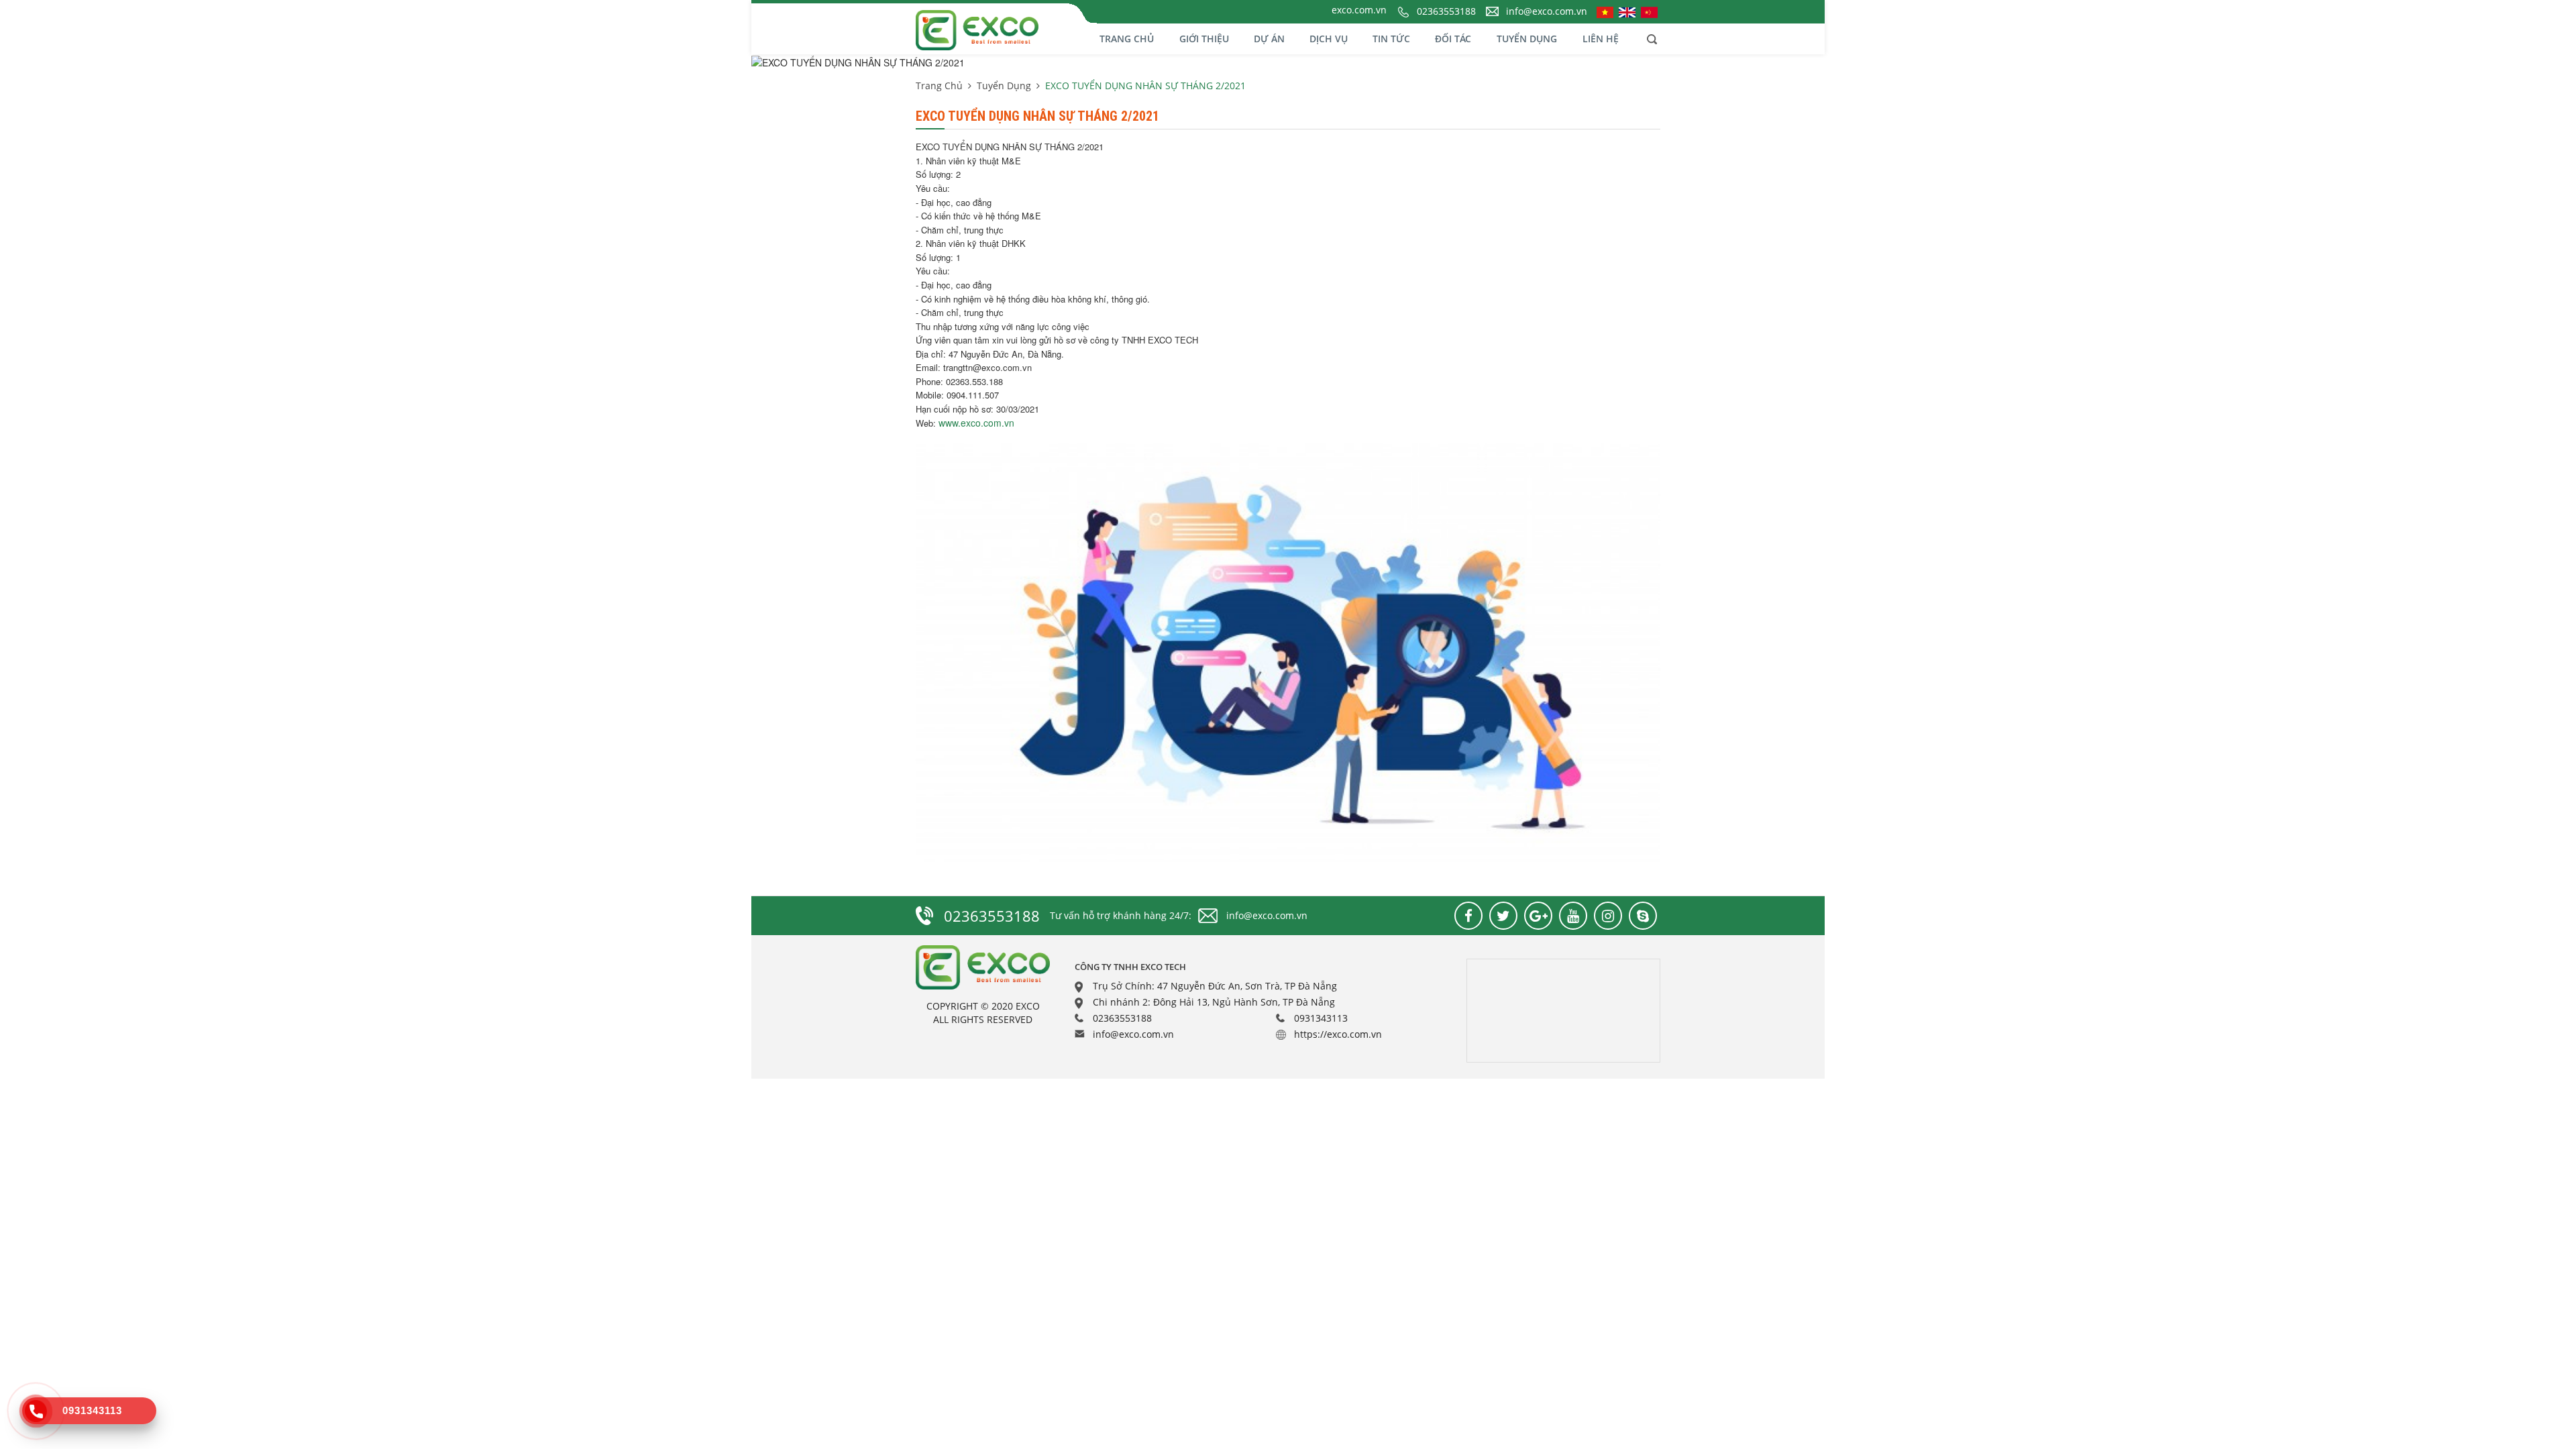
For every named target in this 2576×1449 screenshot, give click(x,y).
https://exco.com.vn (1338, 1034)
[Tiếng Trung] (1649, 11)
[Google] (1538, 916)
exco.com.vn (1359, 10)
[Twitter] (1503, 916)
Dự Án (1269, 39)
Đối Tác (1453, 39)
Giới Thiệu (1204, 39)
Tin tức (1391, 39)
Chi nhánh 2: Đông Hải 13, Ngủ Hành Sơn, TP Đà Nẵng (1214, 1002)
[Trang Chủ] (1006, 29)
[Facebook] (1468, 916)
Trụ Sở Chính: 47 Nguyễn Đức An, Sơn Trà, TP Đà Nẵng (1215, 986)
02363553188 (1446, 11)
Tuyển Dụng (1527, 39)
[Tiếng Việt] (1605, 11)
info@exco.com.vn (1547, 11)
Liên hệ (1601, 39)
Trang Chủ (1127, 39)
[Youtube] (1573, 916)
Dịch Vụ (1329, 39)
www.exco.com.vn (976, 423)
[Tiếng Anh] (1627, 11)
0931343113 (1321, 1018)
